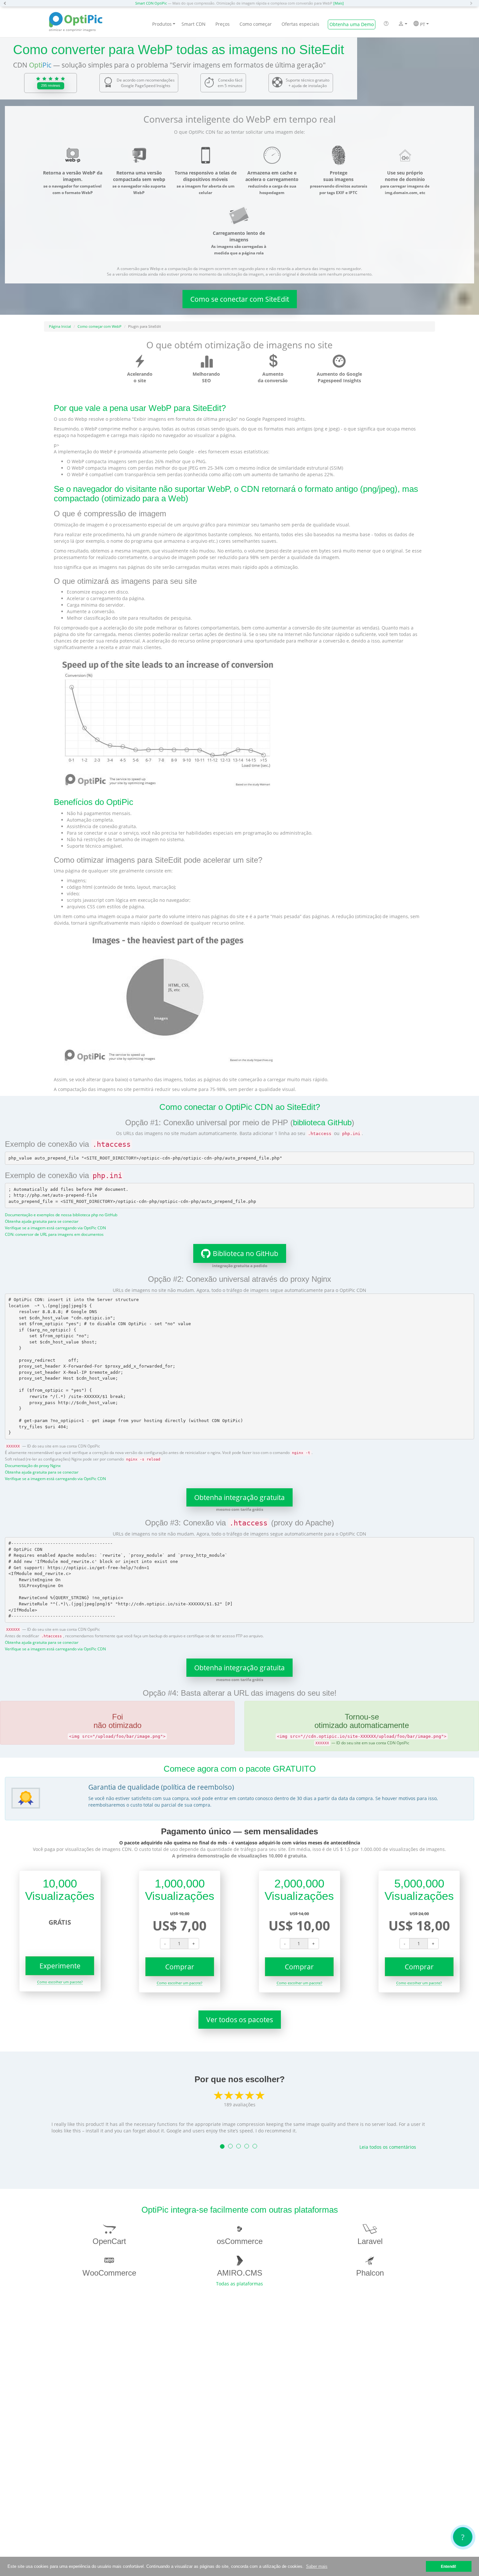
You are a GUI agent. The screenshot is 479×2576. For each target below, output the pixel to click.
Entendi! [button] (449, 2566)
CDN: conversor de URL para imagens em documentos (54, 1234)
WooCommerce (109, 2273)
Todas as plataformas (239, 2284)
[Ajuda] (386, 24)
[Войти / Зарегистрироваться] (401, 24)
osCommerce (240, 2241)
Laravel (370, 2241)
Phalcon (370, 2273)
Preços (223, 24)
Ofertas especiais (300, 24)
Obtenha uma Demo (352, 24)
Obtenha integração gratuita (239, 1497)
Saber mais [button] (317, 2566)
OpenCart (109, 2241)
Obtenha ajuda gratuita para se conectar (42, 1221)
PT (422, 24)
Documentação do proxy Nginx (33, 1465)
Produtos (162, 24)
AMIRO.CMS (240, 2273)
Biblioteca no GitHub (246, 1253)
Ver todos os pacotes (240, 2020)
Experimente (60, 1966)
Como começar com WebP (100, 326)
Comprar (180, 1967)
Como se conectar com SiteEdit (240, 299)
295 (51, 85)
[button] (7, 3)
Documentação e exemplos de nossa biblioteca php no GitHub (61, 1215)
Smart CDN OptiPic (151, 3)
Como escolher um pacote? (60, 1982)
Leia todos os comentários (388, 2147)
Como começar (256, 24)
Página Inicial (60, 326)
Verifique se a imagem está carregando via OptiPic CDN (55, 1228)
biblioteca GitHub (322, 1122)
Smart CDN (194, 24)
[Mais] (339, 3)
